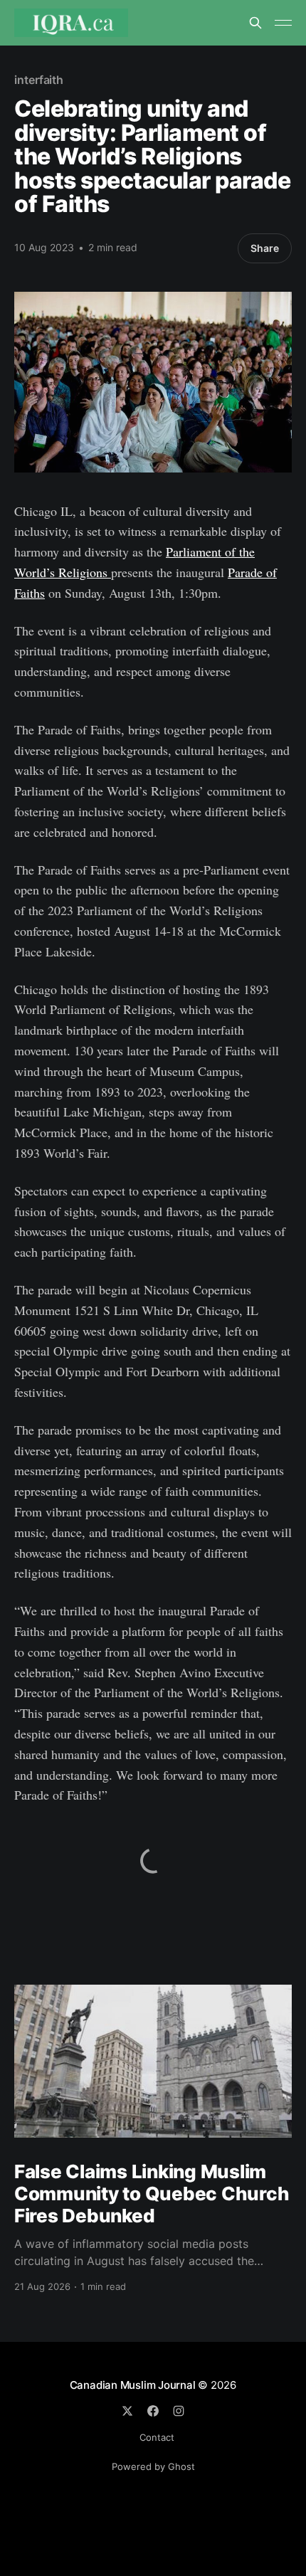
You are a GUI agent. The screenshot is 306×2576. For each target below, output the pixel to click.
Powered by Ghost (153, 2466)
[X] (127, 2411)
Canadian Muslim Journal (134, 2385)
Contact (157, 2437)
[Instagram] (179, 2411)
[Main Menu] (283, 23)
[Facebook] (153, 2411)
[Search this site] (255, 23)
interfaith (39, 80)
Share (265, 248)
